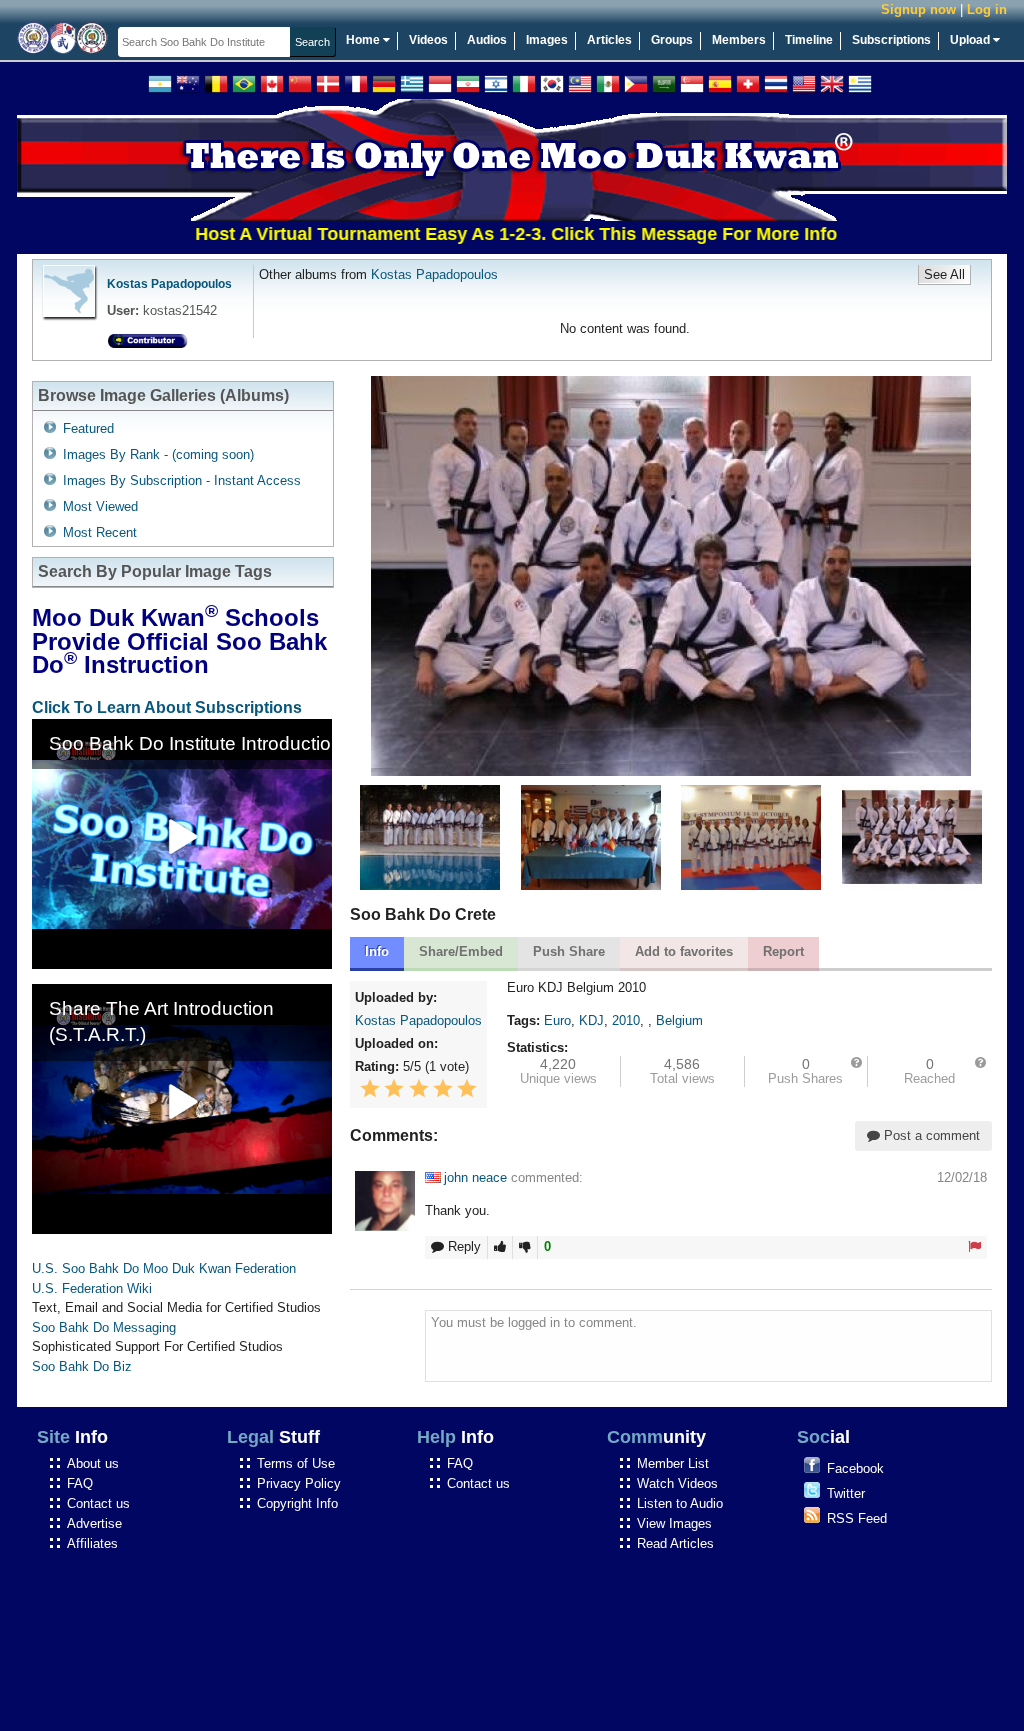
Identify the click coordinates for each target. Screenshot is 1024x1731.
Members (739, 40)
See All (944, 274)
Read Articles (675, 1543)
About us (93, 1463)
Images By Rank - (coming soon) (158, 454)
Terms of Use (296, 1463)
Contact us (98, 1503)
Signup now (918, 9)
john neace (475, 1177)
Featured (88, 428)
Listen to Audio (680, 1503)
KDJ (591, 1020)
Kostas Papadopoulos (169, 284)
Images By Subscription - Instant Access (182, 480)
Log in (987, 9)
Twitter (846, 1493)
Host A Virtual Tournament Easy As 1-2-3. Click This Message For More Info (469, 234)
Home (364, 40)
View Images (674, 1523)
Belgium (679, 1020)
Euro (557, 1020)
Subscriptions (891, 40)
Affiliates (92, 1543)
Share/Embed (461, 951)
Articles (609, 40)
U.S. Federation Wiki (92, 1288)
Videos (428, 40)
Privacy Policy (299, 1483)
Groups (672, 40)
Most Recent (100, 532)
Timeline (809, 40)
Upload (971, 40)
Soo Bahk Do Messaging (104, 1327)
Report (783, 951)
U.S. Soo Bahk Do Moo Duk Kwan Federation (164, 1268)
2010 (626, 1020)
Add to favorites (684, 951)
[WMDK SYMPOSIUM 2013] (430, 885)
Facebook (855, 1468)
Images (547, 40)
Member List (673, 1463)
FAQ (80, 1483)
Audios (487, 40)
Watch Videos (677, 1483)
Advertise (94, 1523)
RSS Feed (857, 1518)
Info (377, 951)
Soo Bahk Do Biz (82, 1366)
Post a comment (930, 1135)
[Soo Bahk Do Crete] (751, 885)
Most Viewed (100, 506)
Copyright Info (297, 1503)
